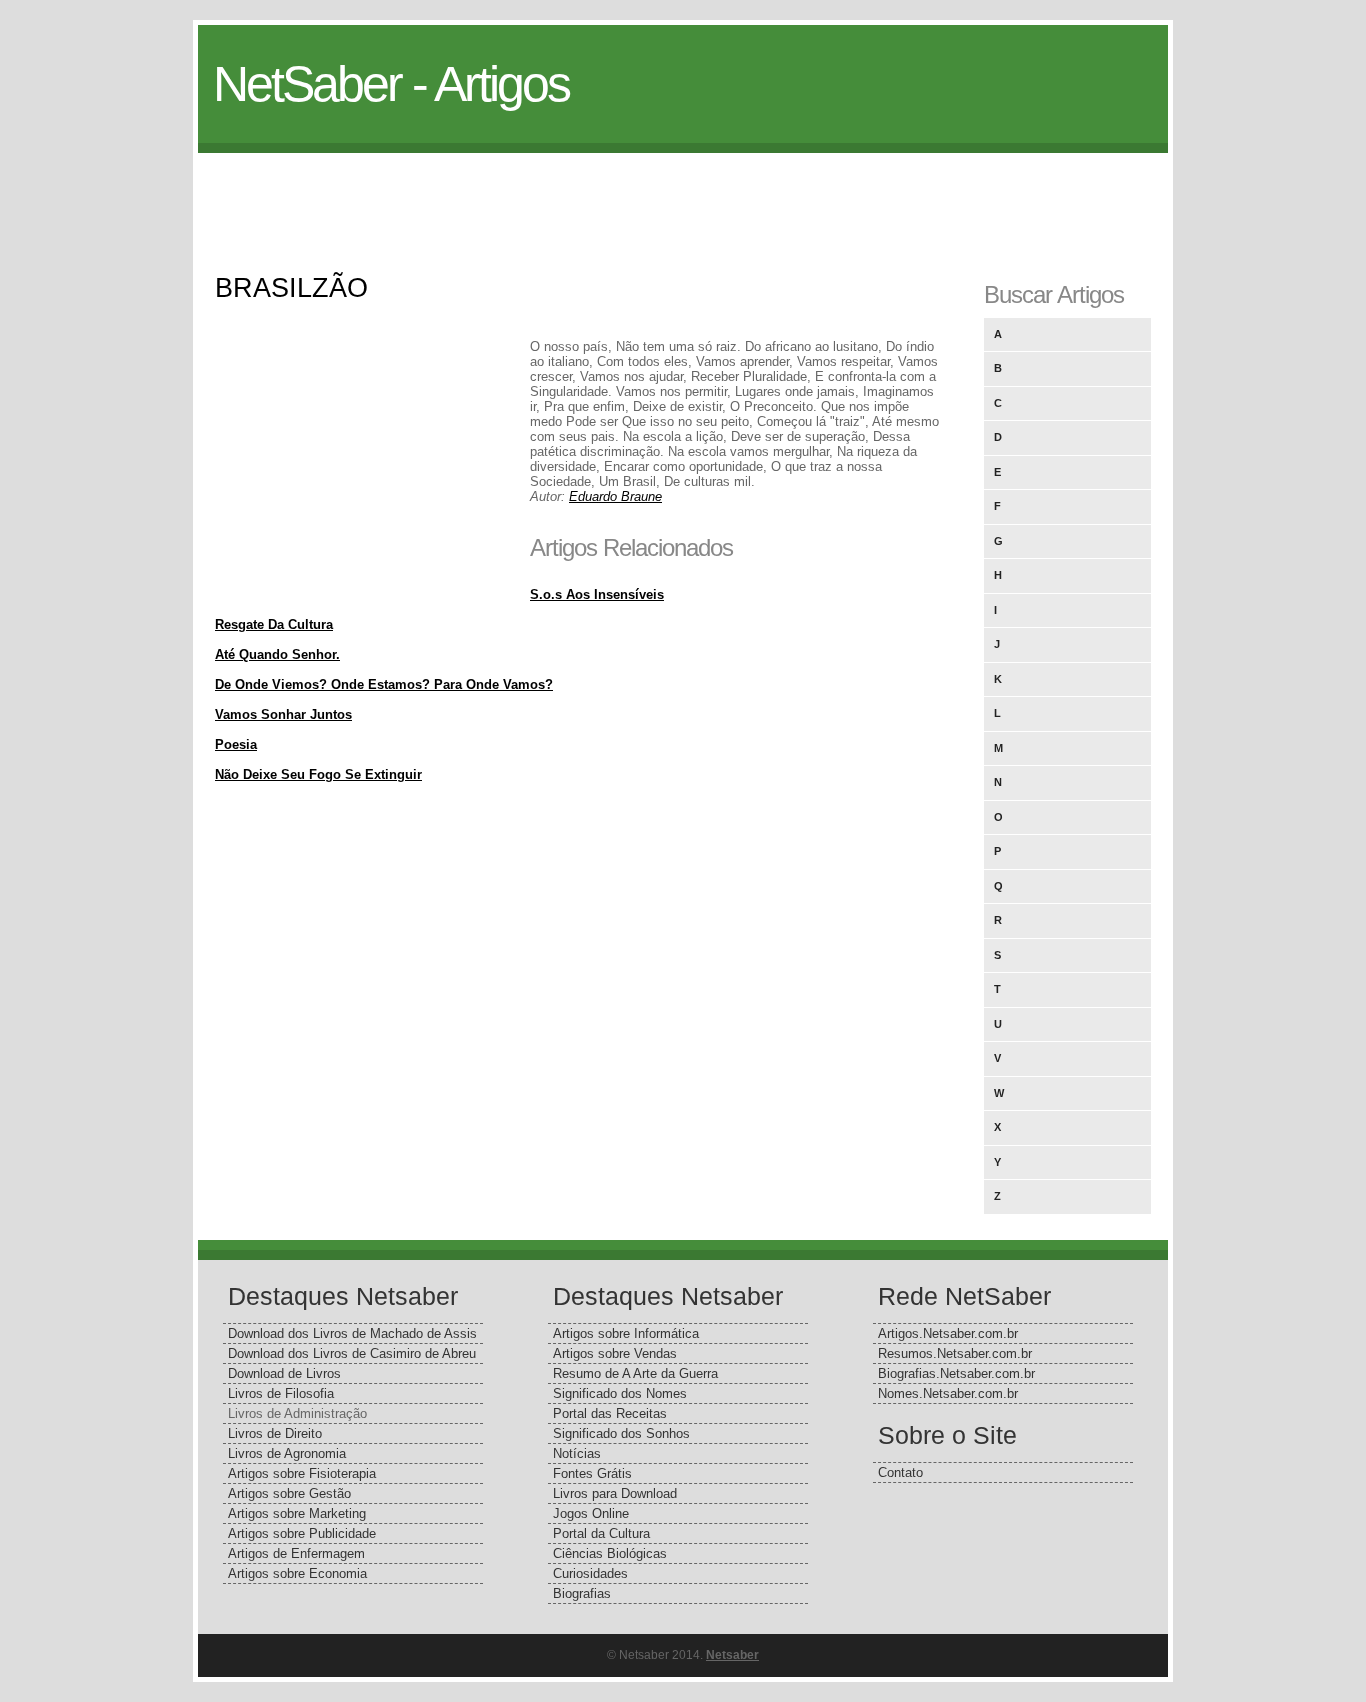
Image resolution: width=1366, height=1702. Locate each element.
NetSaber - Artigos (391, 84)
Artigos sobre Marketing (297, 1513)
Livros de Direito (275, 1433)
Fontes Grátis (592, 1473)
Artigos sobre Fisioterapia (302, 1473)
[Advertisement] (683, 198)
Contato (900, 1472)
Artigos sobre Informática (626, 1333)
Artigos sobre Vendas (615, 1353)
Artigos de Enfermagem (296, 1553)
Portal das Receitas (610, 1413)
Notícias (577, 1453)
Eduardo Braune (615, 496)
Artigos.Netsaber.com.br (948, 1333)
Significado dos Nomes (620, 1393)
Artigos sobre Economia (297, 1573)
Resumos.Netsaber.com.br (955, 1353)
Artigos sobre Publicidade (302, 1533)
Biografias (582, 1593)
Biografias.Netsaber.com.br (956, 1373)
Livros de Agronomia (287, 1453)
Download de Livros (284, 1373)
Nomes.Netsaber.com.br (948, 1393)
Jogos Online (591, 1513)
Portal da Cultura (601, 1533)
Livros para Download (615, 1493)
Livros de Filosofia (281, 1393)
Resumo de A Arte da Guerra (635, 1373)
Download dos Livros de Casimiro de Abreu (352, 1353)
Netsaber (732, 1655)
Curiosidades (590, 1573)
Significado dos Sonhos (621, 1433)
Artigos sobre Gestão (289, 1493)
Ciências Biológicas (610, 1553)
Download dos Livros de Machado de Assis (352, 1333)
